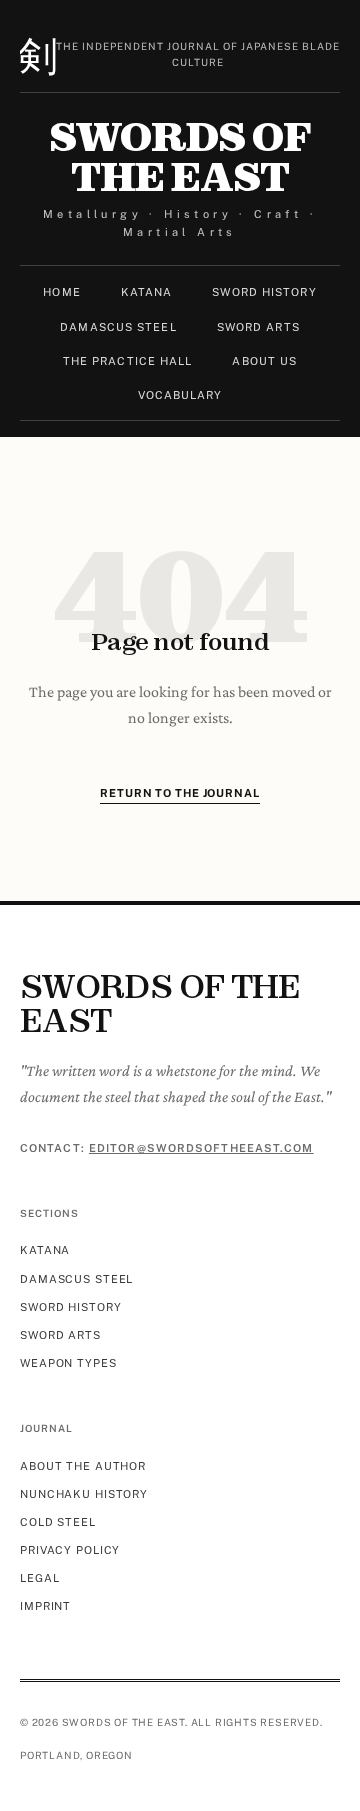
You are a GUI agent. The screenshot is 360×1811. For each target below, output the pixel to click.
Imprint (45, 1606)
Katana (147, 292)
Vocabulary (180, 395)
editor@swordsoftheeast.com (201, 1148)
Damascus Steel (118, 327)
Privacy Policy (70, 1550)
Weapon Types (68, 1363)
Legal (39, 1578)
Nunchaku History (84, 1494)
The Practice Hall (128, 361)
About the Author (83, 1466)
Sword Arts (258, 327)
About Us (264, 361)
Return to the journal (179, 793)
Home (61, 292)
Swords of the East (180, 157)
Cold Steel (58, 1522)
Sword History (264, 292)
